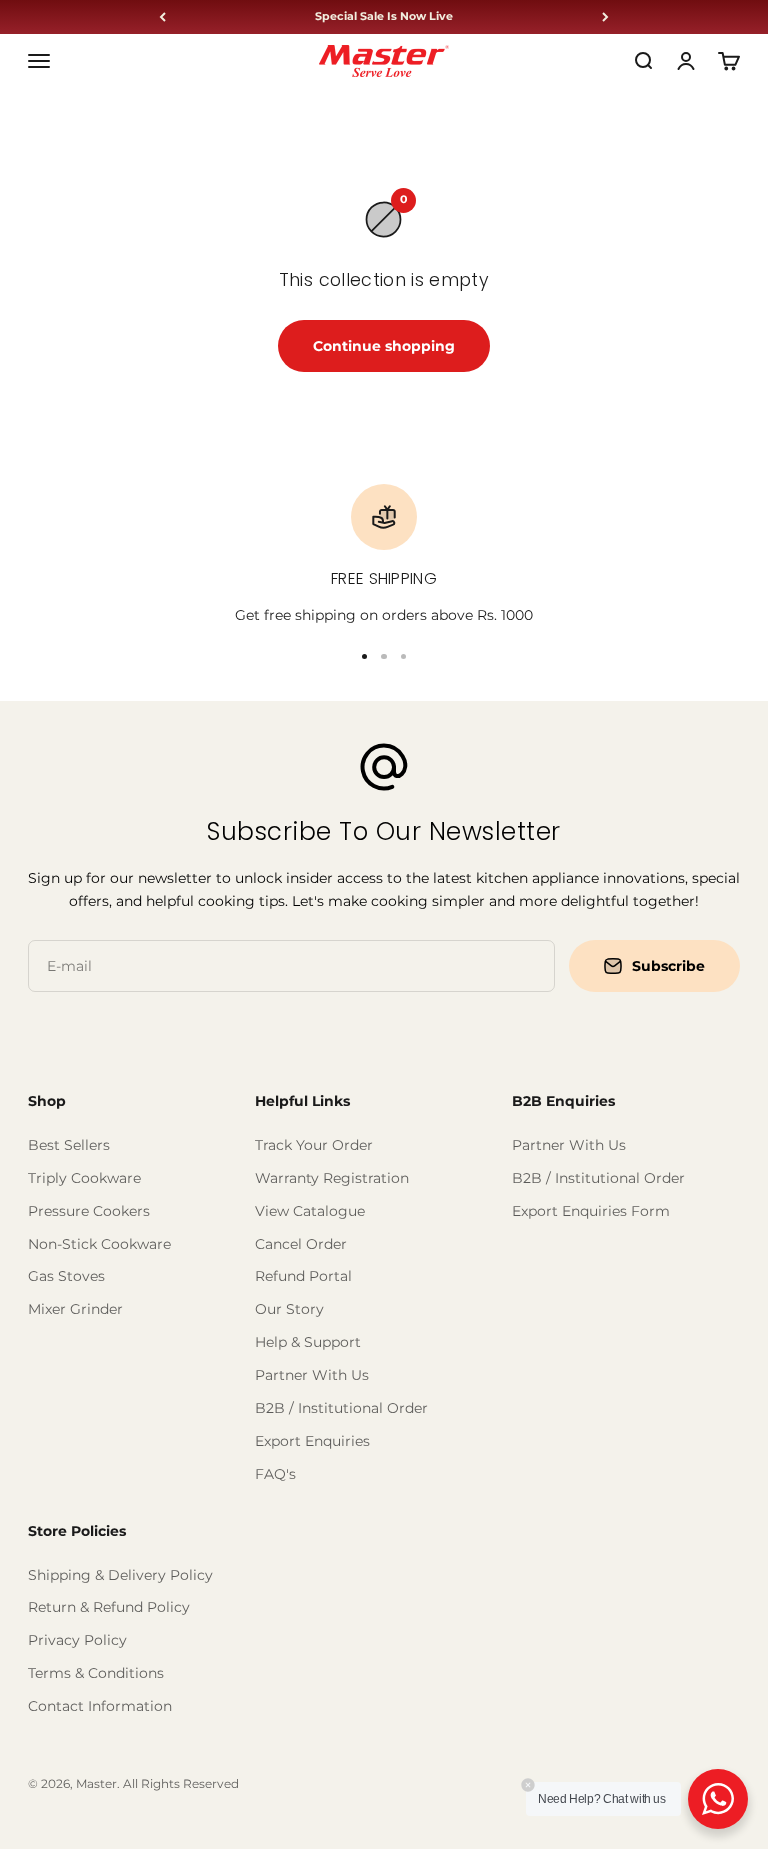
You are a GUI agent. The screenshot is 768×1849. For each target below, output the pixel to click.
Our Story (289, 1309)
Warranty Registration (332, 1178)
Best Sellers (69, 1145)
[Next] (605, 17)
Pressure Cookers (89, 1211)
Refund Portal (303, 1276)
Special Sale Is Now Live (384, 16)
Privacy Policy (77, 1640)
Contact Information (100, 1706)
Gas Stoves (66, 1276)
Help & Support (308, 1342)
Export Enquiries (312, 1441)
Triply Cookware (84, 1178)
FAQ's (275, 1474)
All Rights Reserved (181, 1783)
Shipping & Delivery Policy (120, 1575)
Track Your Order (314, 1145)
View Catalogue (310, 1211)
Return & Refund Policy (109, 1607)
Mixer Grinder (75, 1309)
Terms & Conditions (96, 1673)
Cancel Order (301, 1244)
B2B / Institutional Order (341, 1408)
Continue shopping (384, 346)
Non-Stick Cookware (99, 1244)
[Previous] (162, 17)
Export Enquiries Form (591, 1211)
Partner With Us (312, 1375)
